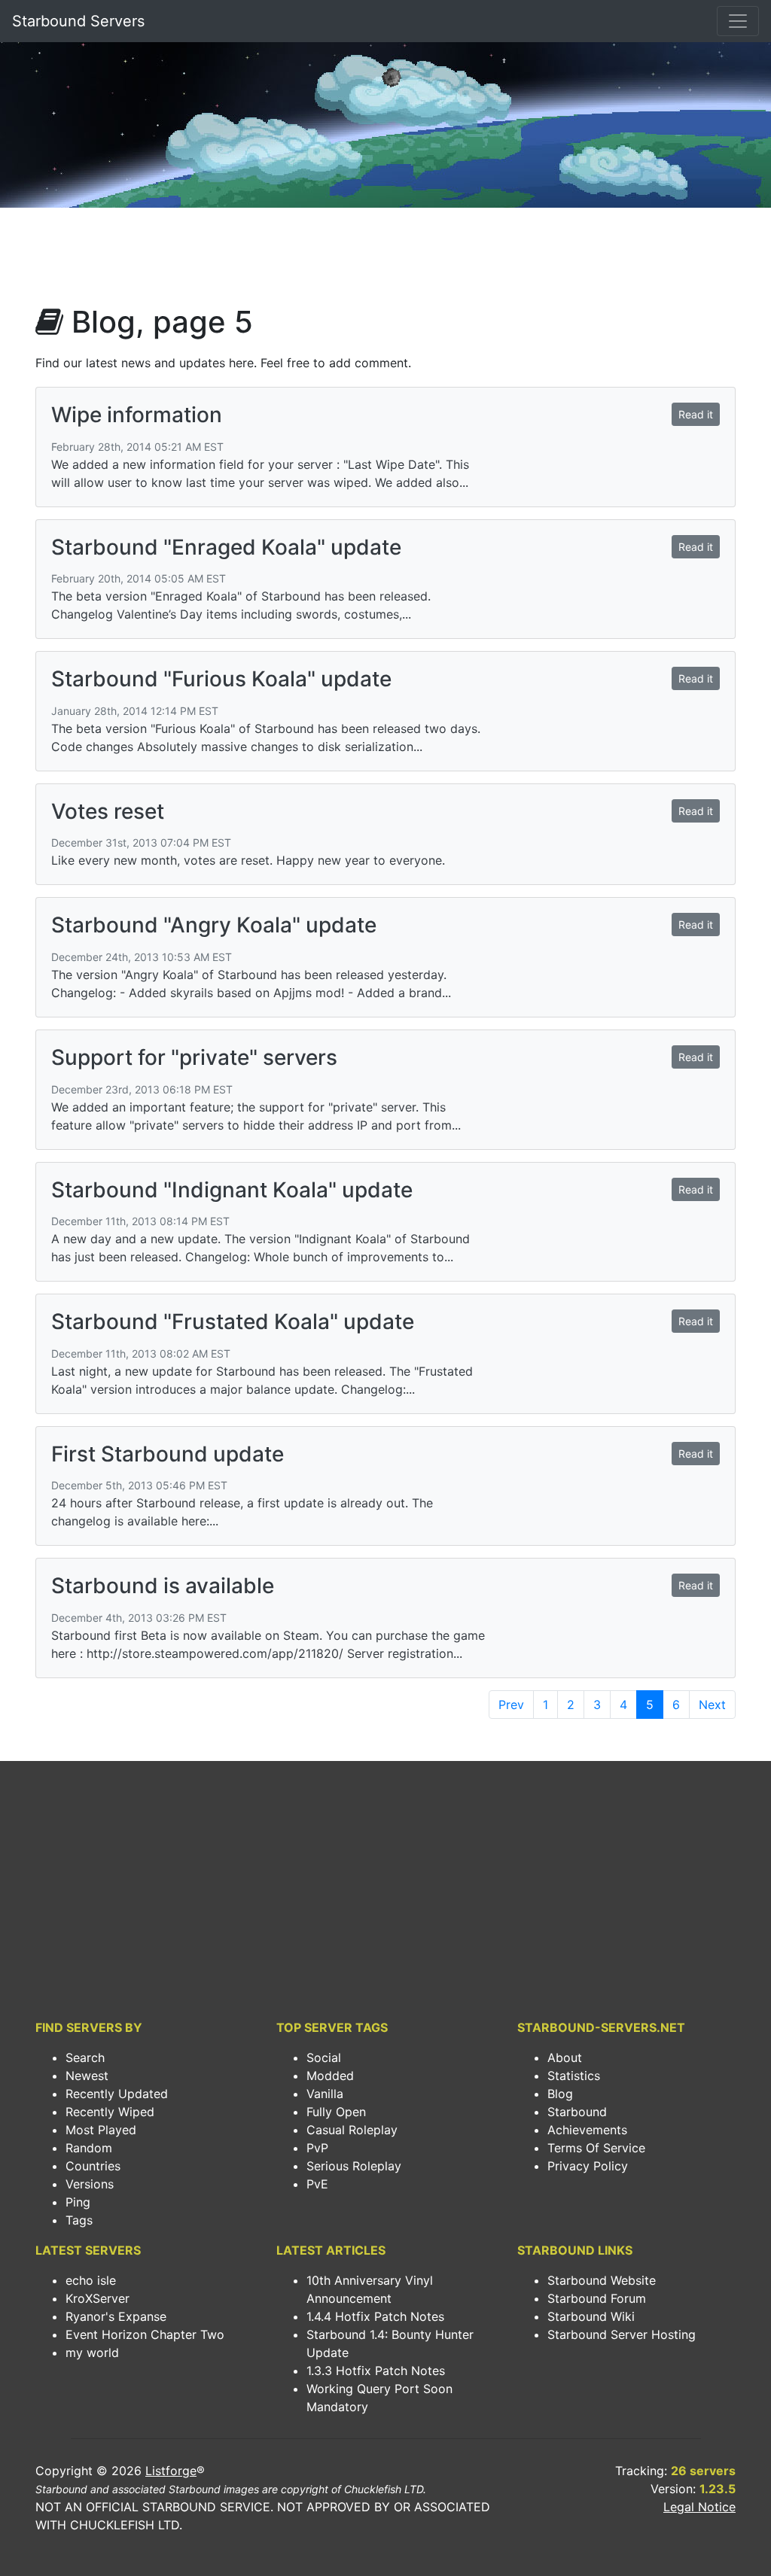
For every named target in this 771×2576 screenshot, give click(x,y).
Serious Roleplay (354, 2166)
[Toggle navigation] (738, 21)
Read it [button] (696, 414)
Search (85, 2057)
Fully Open (336, 2112)
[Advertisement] (385, 260)
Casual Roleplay (352, 2130)
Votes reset (108, 811)
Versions (90, 2184)
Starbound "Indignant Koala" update (232, 1190)
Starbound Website (602, 2280)
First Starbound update (168, 1454)
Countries (93, 2166)
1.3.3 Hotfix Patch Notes (376, 2371)
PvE (317, 2184)
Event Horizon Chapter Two (145, 2334)
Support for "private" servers (194, 1057)
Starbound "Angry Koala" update (214, 925)
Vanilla (325, 2094)
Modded (330, 2076)
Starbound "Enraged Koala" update (226, 547)
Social (324, 2057)
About (565, 2057)
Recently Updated (117, 2094)
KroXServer (98, 2298)
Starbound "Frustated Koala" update (233, 1321)
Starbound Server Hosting (622, 2334)
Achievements (587, 2130)
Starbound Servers (78, 21)
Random (89, 2148)
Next (712, 1705)
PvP (317, 2148)
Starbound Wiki (591, 2316)
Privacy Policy (588, 2166)
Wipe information (137, 415)
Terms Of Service (596, 2148)
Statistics (574, 2076)
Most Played (101, 2130)
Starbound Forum (597, 2298)
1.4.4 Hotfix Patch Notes (375, 2316)
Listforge (171, 2471)
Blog (560, 2094)
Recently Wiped (110, 2112)
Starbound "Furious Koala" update (221, 679)
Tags (79, 2220)
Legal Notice (699, 2507)
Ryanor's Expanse (116, 2316)
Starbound (577, 2112)
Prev (511, 1705)
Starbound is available (163, 1586)
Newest (87, 2076)
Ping (78, 2202)
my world (92, 2352)
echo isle (91, 2280)
